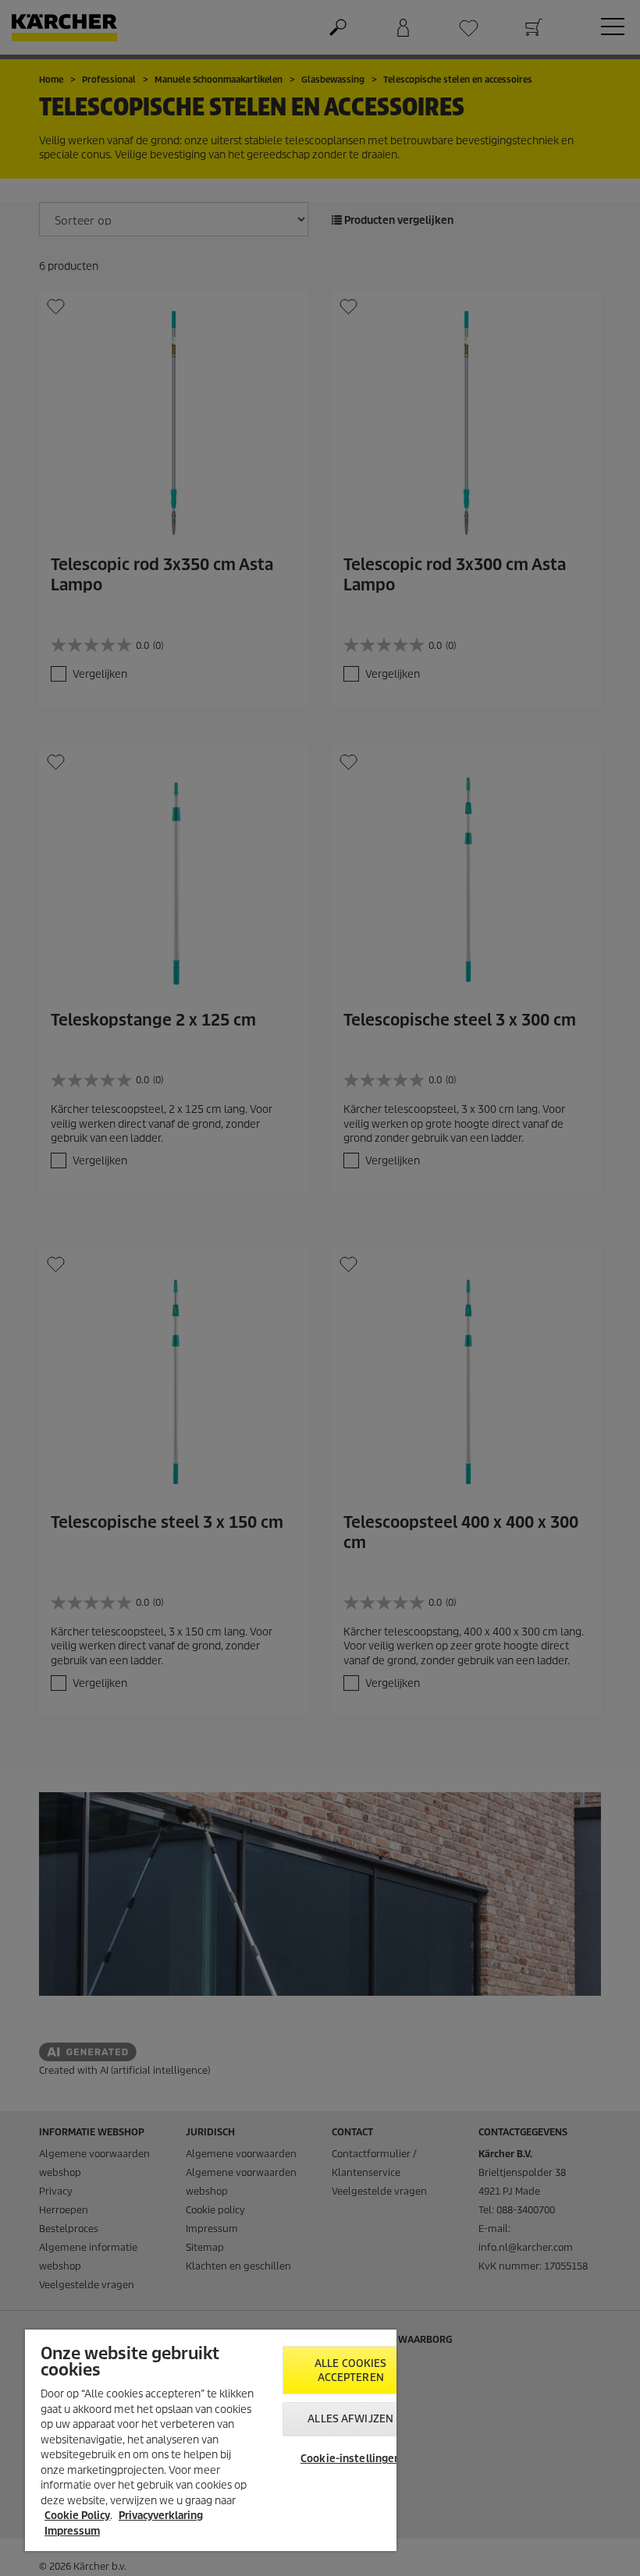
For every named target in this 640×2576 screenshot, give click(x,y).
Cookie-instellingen (350, 2459)
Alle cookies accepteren (351, 2370)
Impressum (72, 2531)
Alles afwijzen (350, 2419)
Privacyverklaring (161, 2516)
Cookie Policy (77, 2516)
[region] (211, 2440)
